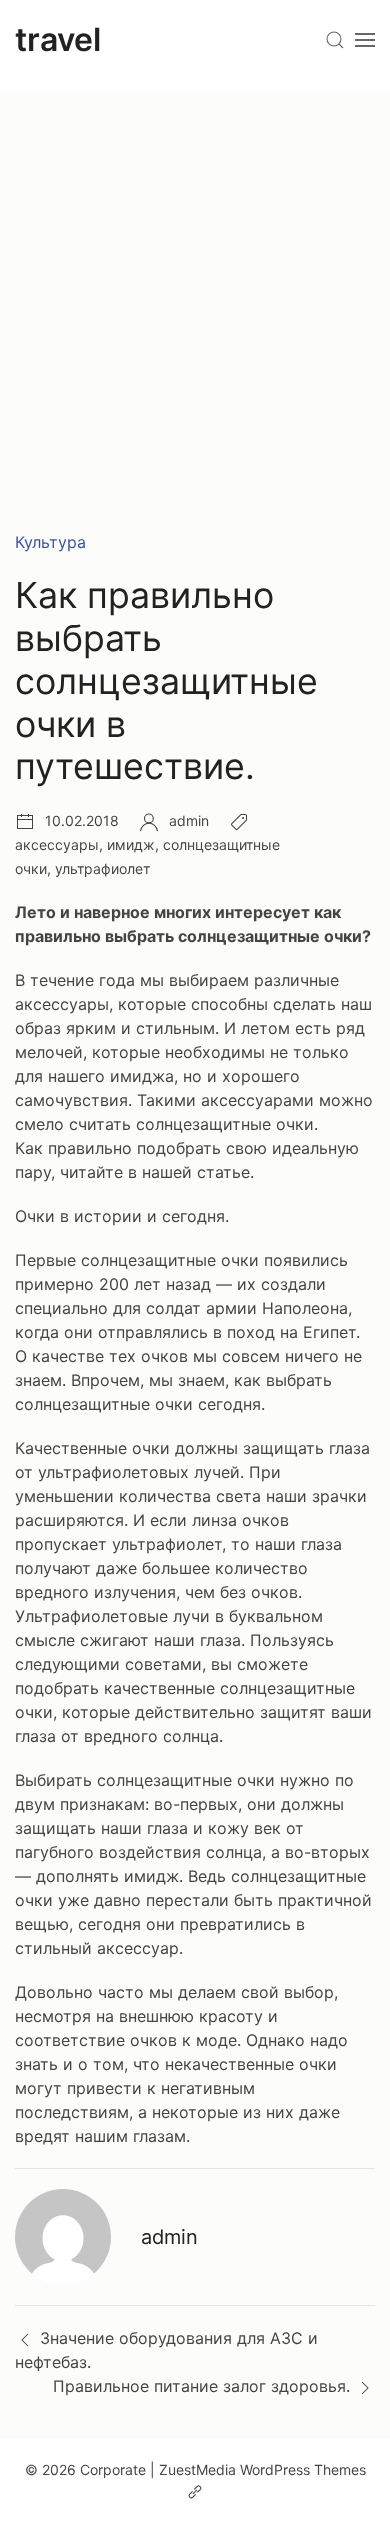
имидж (131, 844)
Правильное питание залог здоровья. (201, 2386)
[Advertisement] (195, 285)
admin (189, 820)
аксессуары (57, 844)
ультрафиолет (102, 868)
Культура (50, 542)
